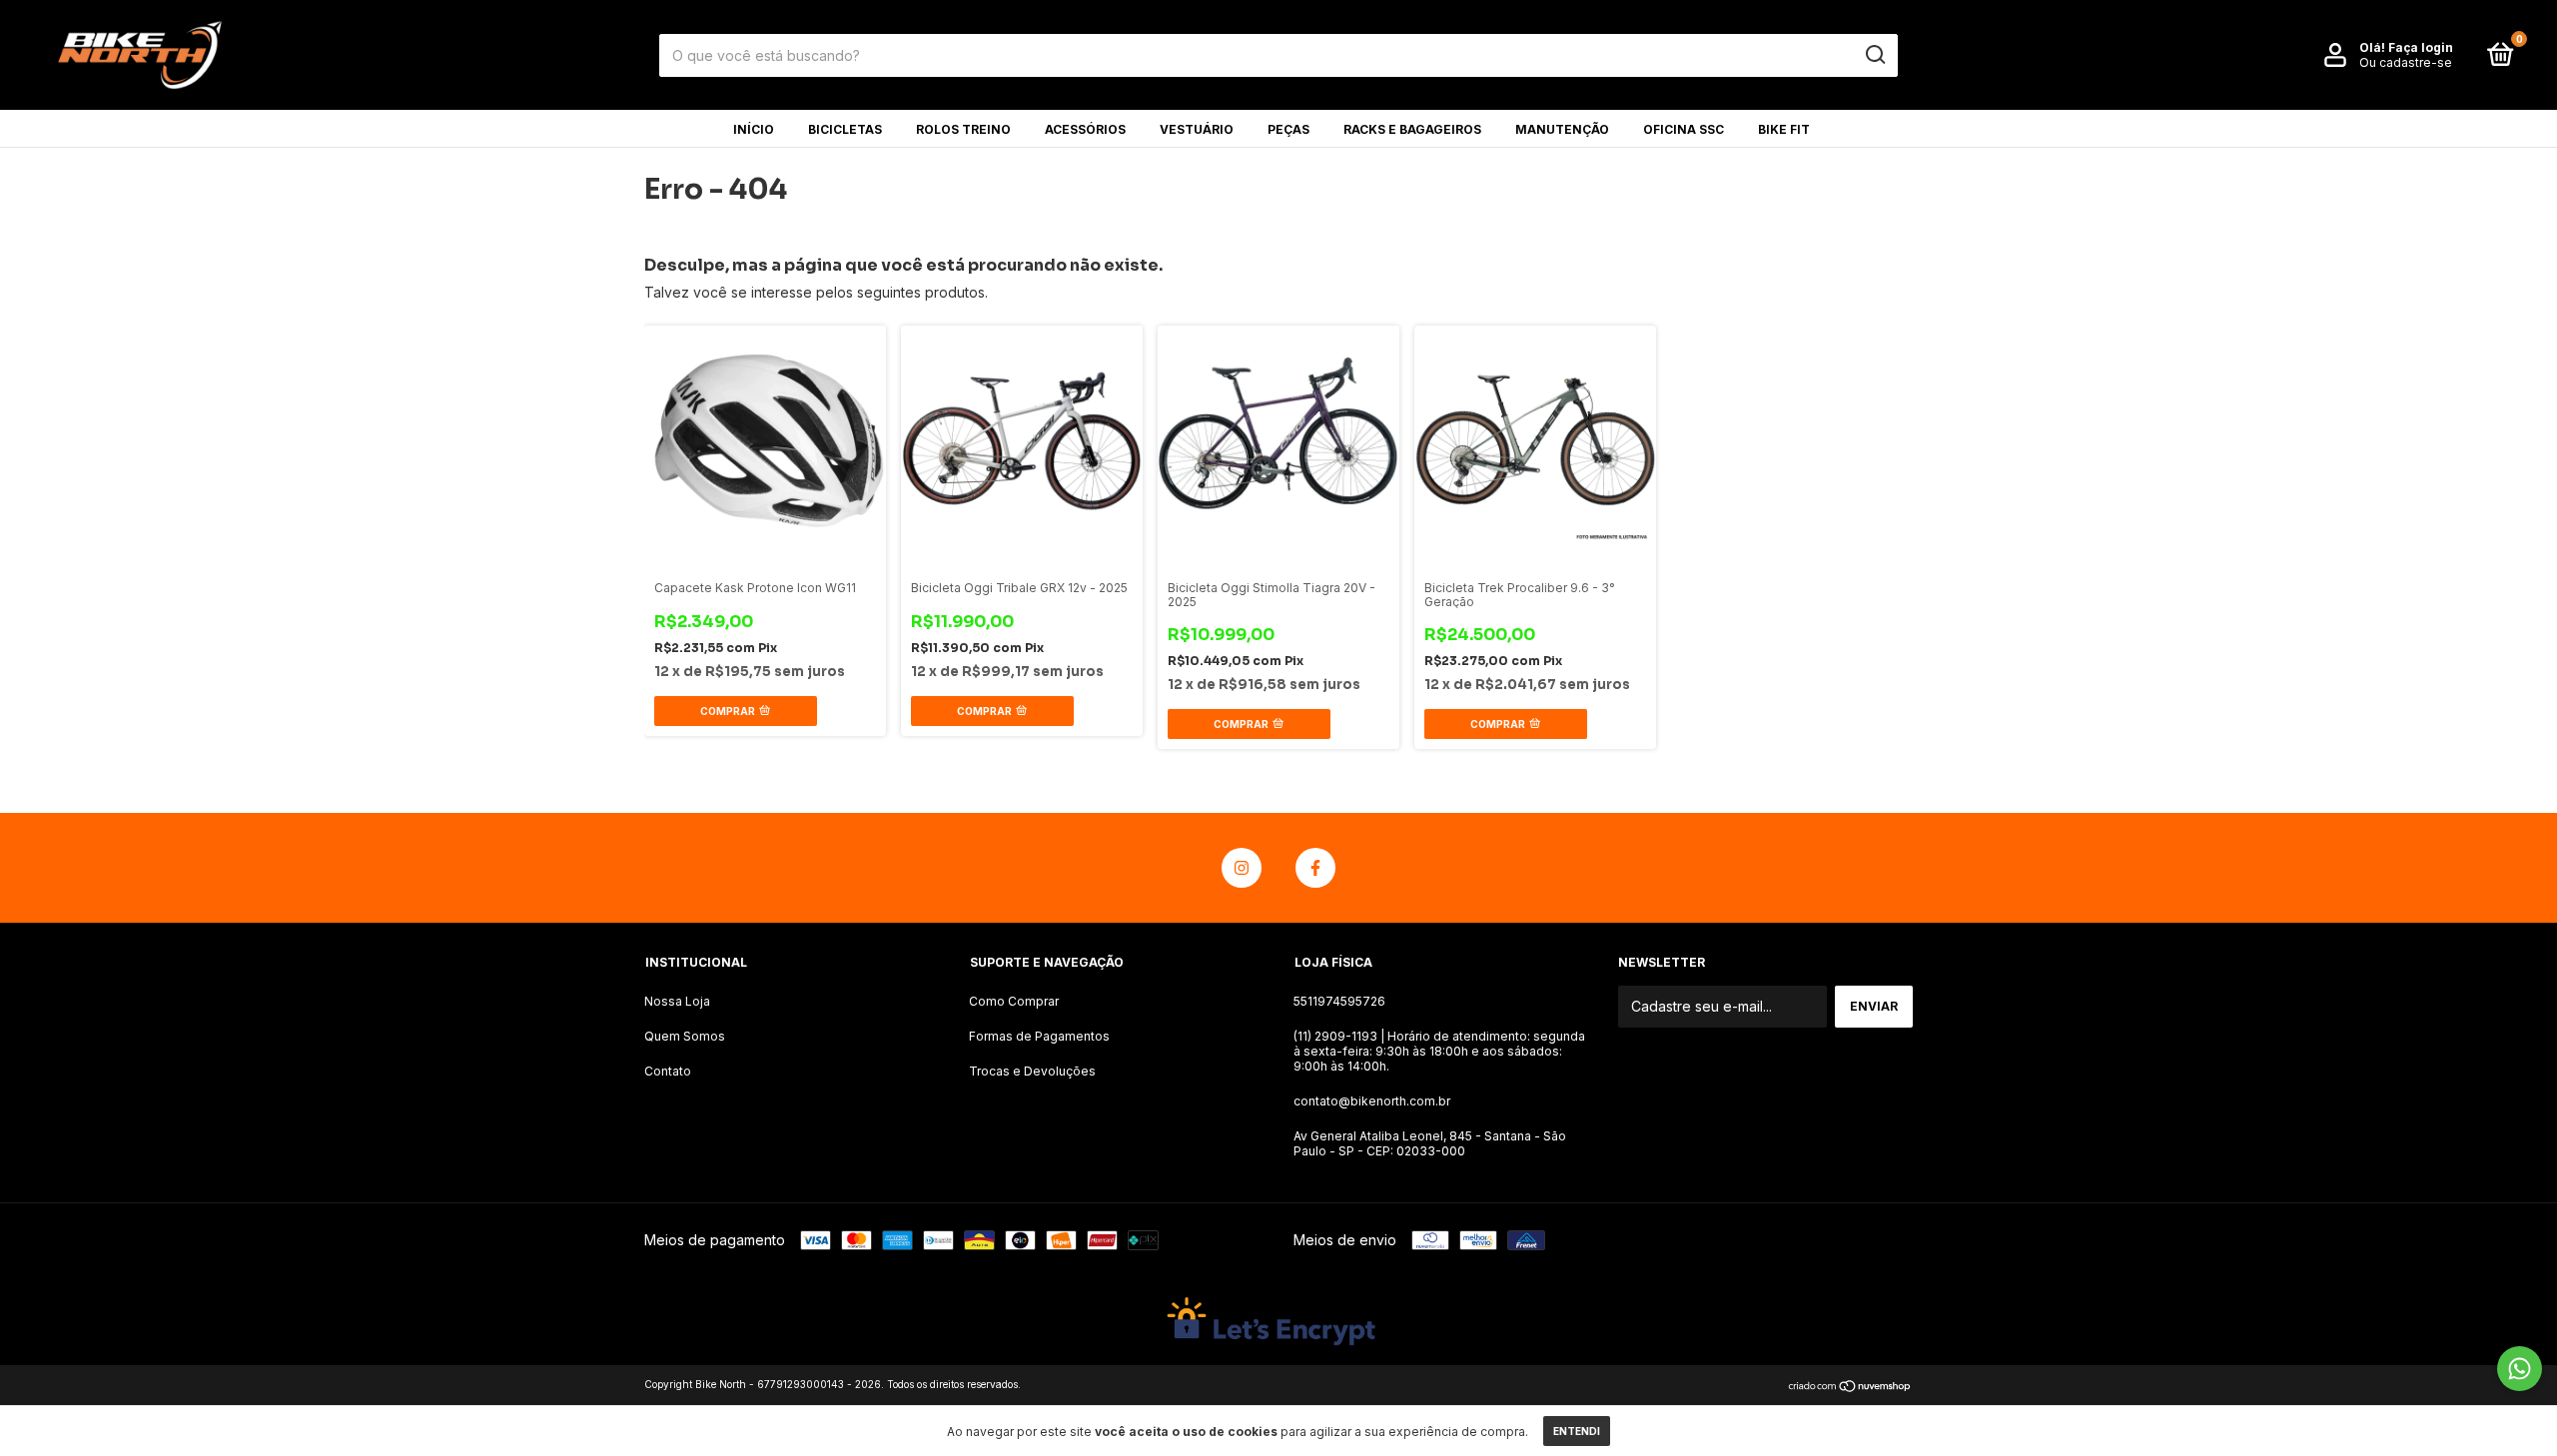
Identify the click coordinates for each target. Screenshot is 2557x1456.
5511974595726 (1339, 1001)
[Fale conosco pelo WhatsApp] (2520, 1369)
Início (754, 129)
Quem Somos (685, 1036)
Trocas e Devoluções (1032, 1071)
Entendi (1577, 1431)
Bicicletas (845, 129)
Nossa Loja (677, 1001)
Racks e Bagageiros (1412, 129)
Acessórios (1085, 129)
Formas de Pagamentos (1039, 1036)
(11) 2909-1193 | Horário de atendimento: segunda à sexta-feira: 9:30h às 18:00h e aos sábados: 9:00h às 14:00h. (1439, 1051)
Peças (1288, 129)
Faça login (2421, 47)
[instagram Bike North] (1242, 868)
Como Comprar (1014, 1001)
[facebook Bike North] (1315, 868)
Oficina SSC (1684, 129)
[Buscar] (1874, 55)
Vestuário (1197, 129)
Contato (668, 1071)
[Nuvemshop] (1850, 1387)
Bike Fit (1784, 129)
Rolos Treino (963, 129)
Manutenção (1562, 129)
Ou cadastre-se (2406, 62)
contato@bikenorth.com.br (1372, 1101)
